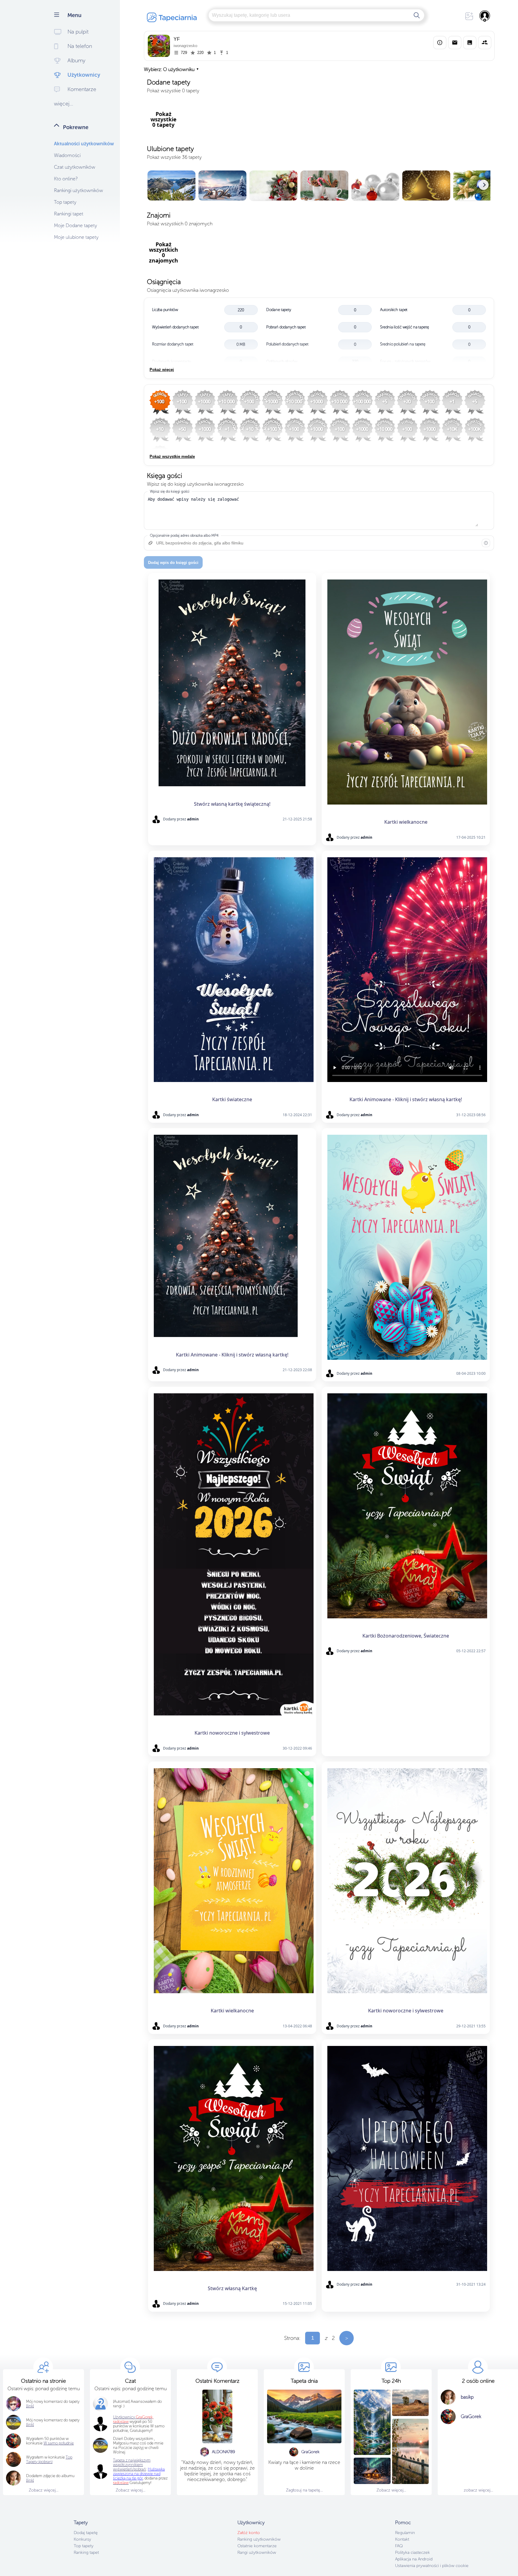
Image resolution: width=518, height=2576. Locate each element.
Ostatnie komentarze (257, 2546)
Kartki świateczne (232, 1099)
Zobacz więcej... (44, 2490)
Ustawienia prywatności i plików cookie (432, 2566)
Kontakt (402, 2539)
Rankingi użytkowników (79, 190)
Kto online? (66, 179)
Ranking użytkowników (259, 2539)
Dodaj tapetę (86, 2533)
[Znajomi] (485, 43)
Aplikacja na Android (414, 2559)
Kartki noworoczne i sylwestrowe (232, 1733)
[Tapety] (470, 43)
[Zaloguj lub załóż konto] (485, 16)
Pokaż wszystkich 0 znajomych (180, 224)
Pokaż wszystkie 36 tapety (174, 157)
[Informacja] (486, 543)
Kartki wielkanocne (406, 822)
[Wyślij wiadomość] (455, 43)
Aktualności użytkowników (84, 144)
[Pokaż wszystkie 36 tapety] (319, 186)
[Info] (440, 43)
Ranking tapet (86, 2552)
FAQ (399, 2546)
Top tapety (65, 202)
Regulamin (405, 2533)
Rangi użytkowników (257, 2552)
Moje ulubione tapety (76, 237)
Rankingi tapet (69, 214)
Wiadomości (67, 155)
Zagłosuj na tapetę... (304, 2490)
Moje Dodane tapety (76, 225)
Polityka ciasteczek (412, 2552)
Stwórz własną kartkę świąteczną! (232, 804)
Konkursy (82, 2539)
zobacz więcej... (478, 2490)
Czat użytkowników (75, 167)
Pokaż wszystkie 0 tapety (173, 91)
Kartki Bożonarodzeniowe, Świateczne (406, 1636)
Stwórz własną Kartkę (232, 2288)
